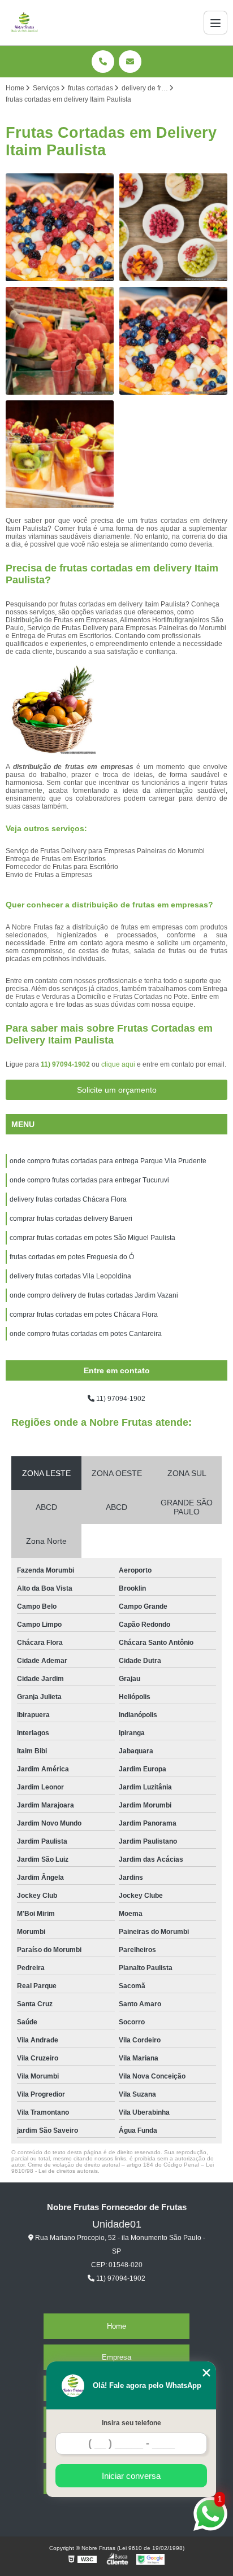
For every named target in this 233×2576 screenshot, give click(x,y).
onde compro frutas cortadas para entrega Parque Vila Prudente (108, 1161)
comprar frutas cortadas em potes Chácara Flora (84, 1315)
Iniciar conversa (131, 2476)
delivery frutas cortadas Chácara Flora (68, 1199)
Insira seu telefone (131, 2423)
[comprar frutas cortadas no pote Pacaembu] (60, 454)
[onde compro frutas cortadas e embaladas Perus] (60, 341)
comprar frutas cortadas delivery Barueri (71, 1219)
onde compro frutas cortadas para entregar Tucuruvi (89, 1180)
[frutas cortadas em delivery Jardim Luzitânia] (60, 227)
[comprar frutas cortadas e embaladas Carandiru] (173, 341)
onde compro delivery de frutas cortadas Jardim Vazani (94, 1295)
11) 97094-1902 (66, 1064)
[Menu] (215, 23)
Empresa (116, 2357)
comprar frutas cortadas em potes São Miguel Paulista (92, 1238)
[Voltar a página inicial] (24, 23)
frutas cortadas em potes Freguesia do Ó (72, 1257)
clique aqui (118, 1064)
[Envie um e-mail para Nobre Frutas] (130, 62)
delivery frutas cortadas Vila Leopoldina (70, 1276)
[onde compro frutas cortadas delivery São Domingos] (173, 227)
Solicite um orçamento (117, 1090)
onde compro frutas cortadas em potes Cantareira (86, 1334)
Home (116, 2326)
